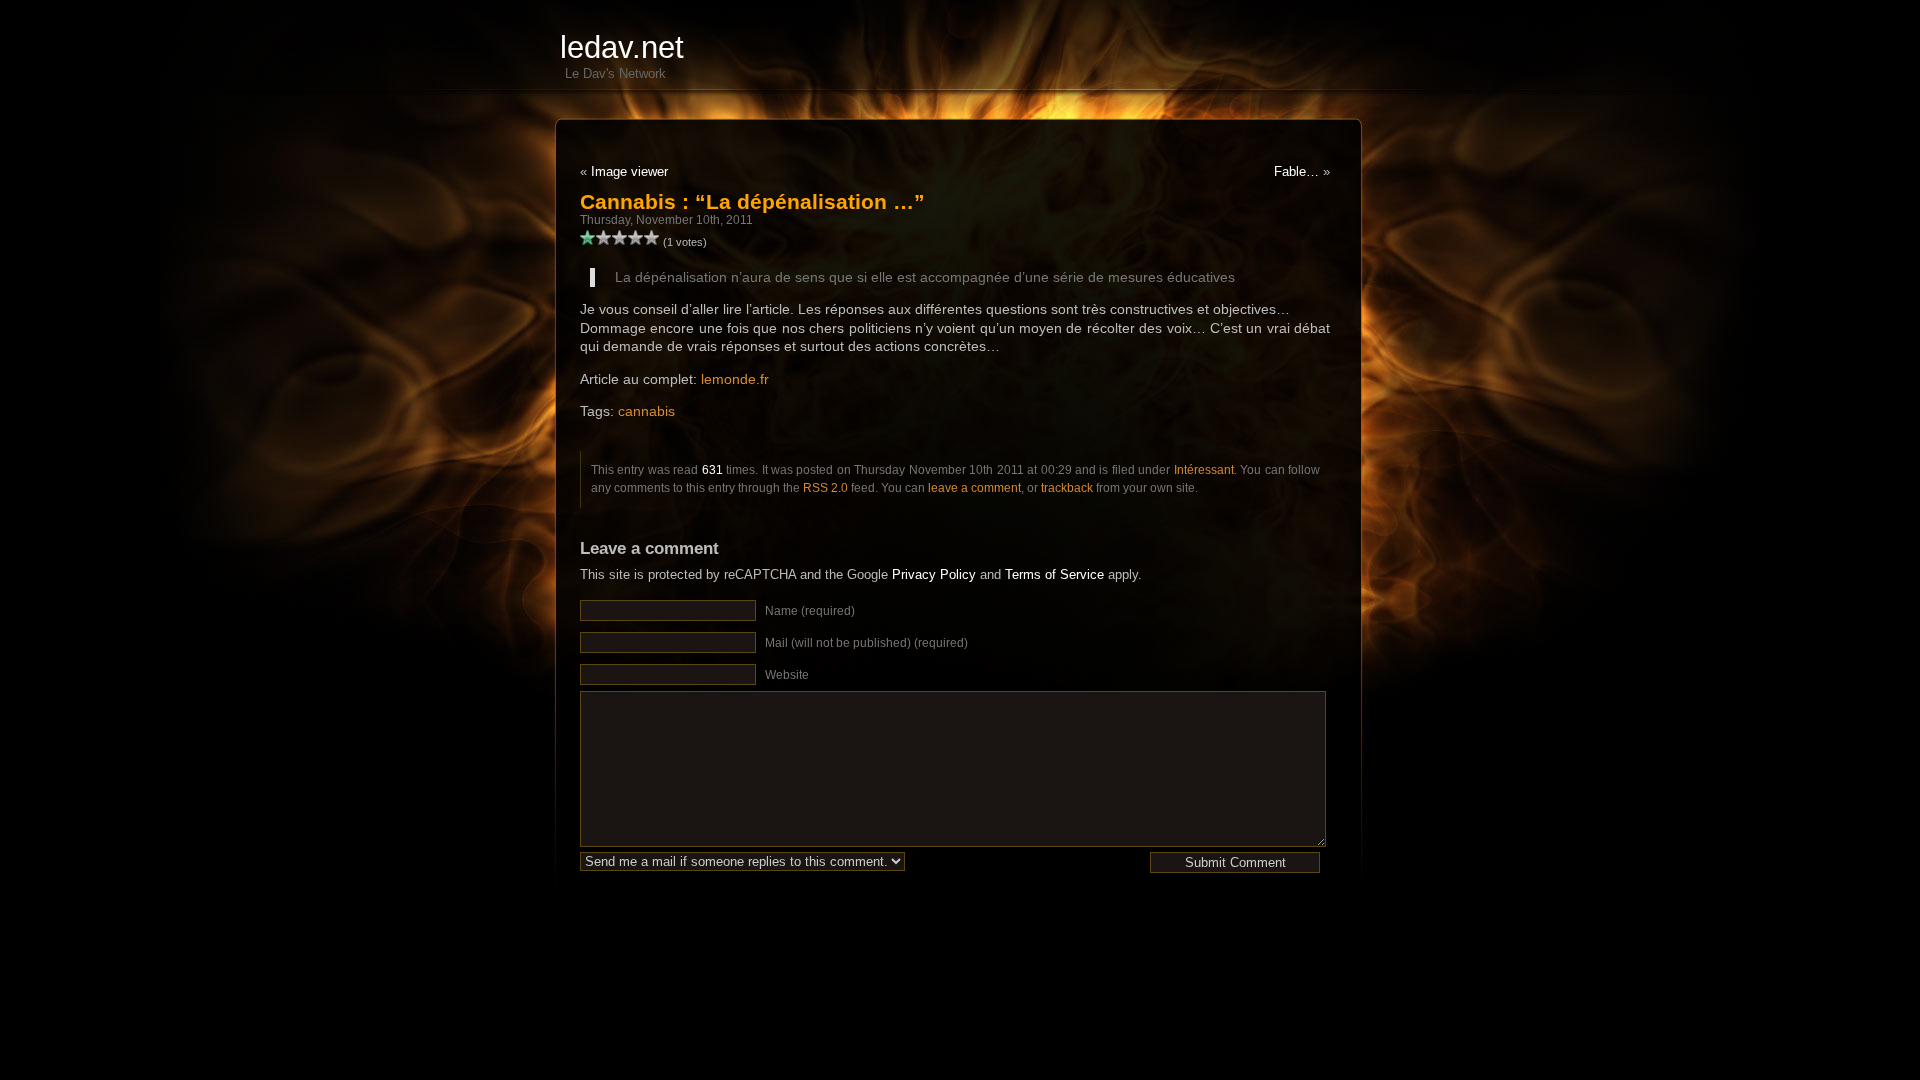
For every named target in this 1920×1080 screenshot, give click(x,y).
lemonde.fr (735, 379)
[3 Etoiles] (620, 238)
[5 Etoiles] (652, 238)
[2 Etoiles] (604, 238)
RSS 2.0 (825, 488)
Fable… (1296, 171)
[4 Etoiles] (636, 238)
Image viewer (629, 171)
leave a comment (974, 488)
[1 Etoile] (588, 238)
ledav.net (622, 47)
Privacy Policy (934, 574)
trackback (1067, 488)
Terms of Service (1054, 574)
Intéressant (1204, 470)
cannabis (646, 411)
